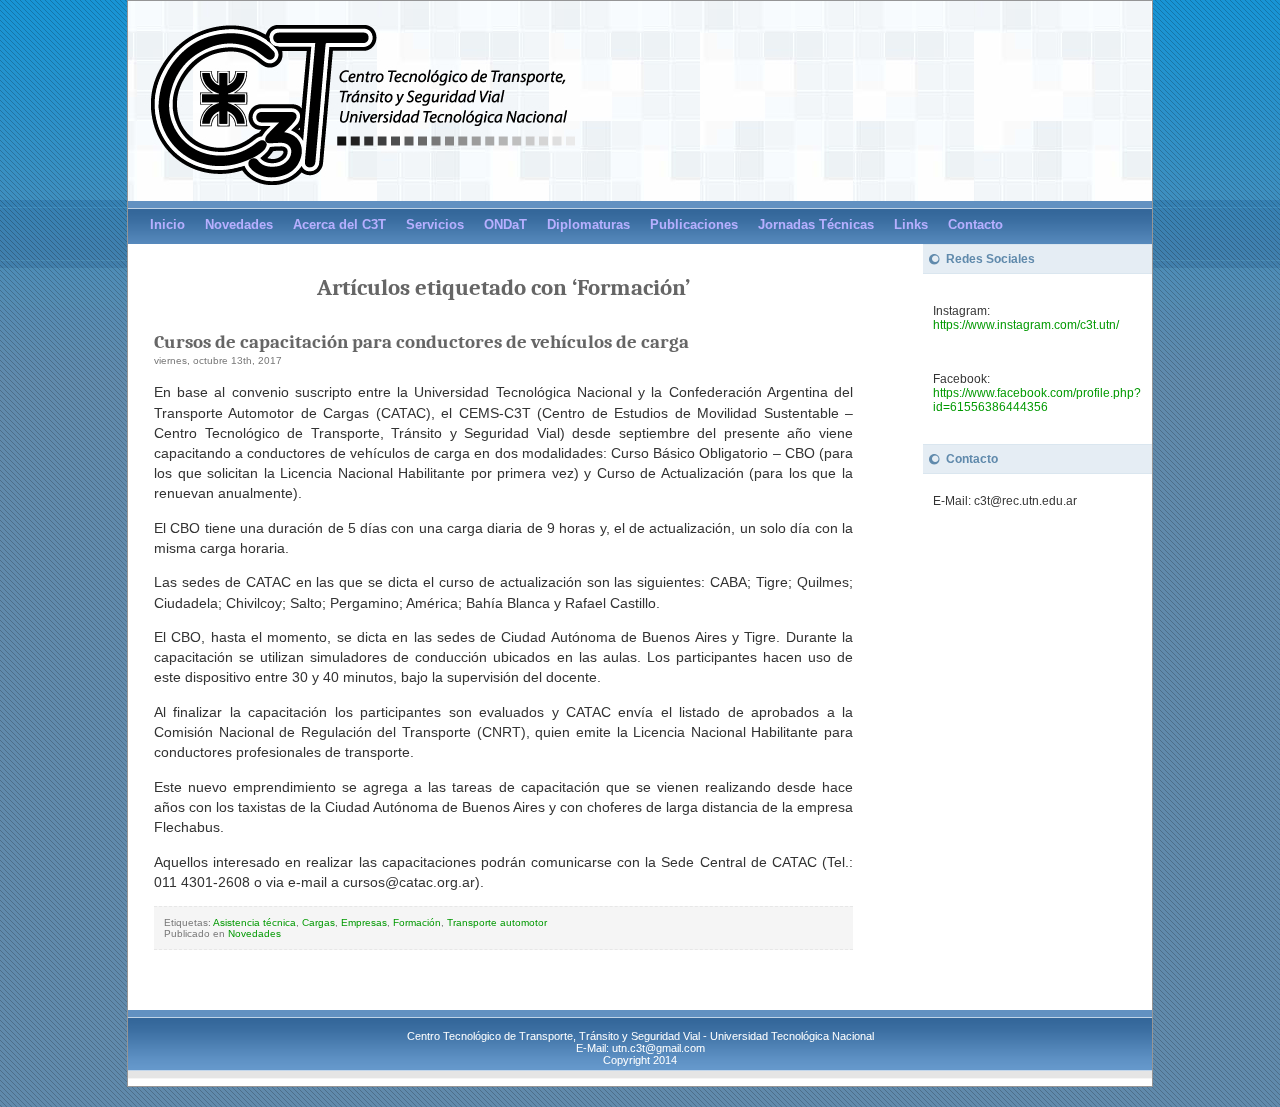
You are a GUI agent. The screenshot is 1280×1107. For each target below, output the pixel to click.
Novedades (239, 224)
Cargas (318, 922)
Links (911, 224)
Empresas (364, 922)
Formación (417, 922)
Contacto (975, 224)
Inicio (167, 224)
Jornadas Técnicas (816, 224)
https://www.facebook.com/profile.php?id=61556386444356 (1037, 400)
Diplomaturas (588, 224)
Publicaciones (694, 224)
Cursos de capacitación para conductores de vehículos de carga (421, 342)
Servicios (435, 224)
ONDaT (505, 224)
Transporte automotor (497, 922)
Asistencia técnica (254, 922)
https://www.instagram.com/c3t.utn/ (1026, 325)
